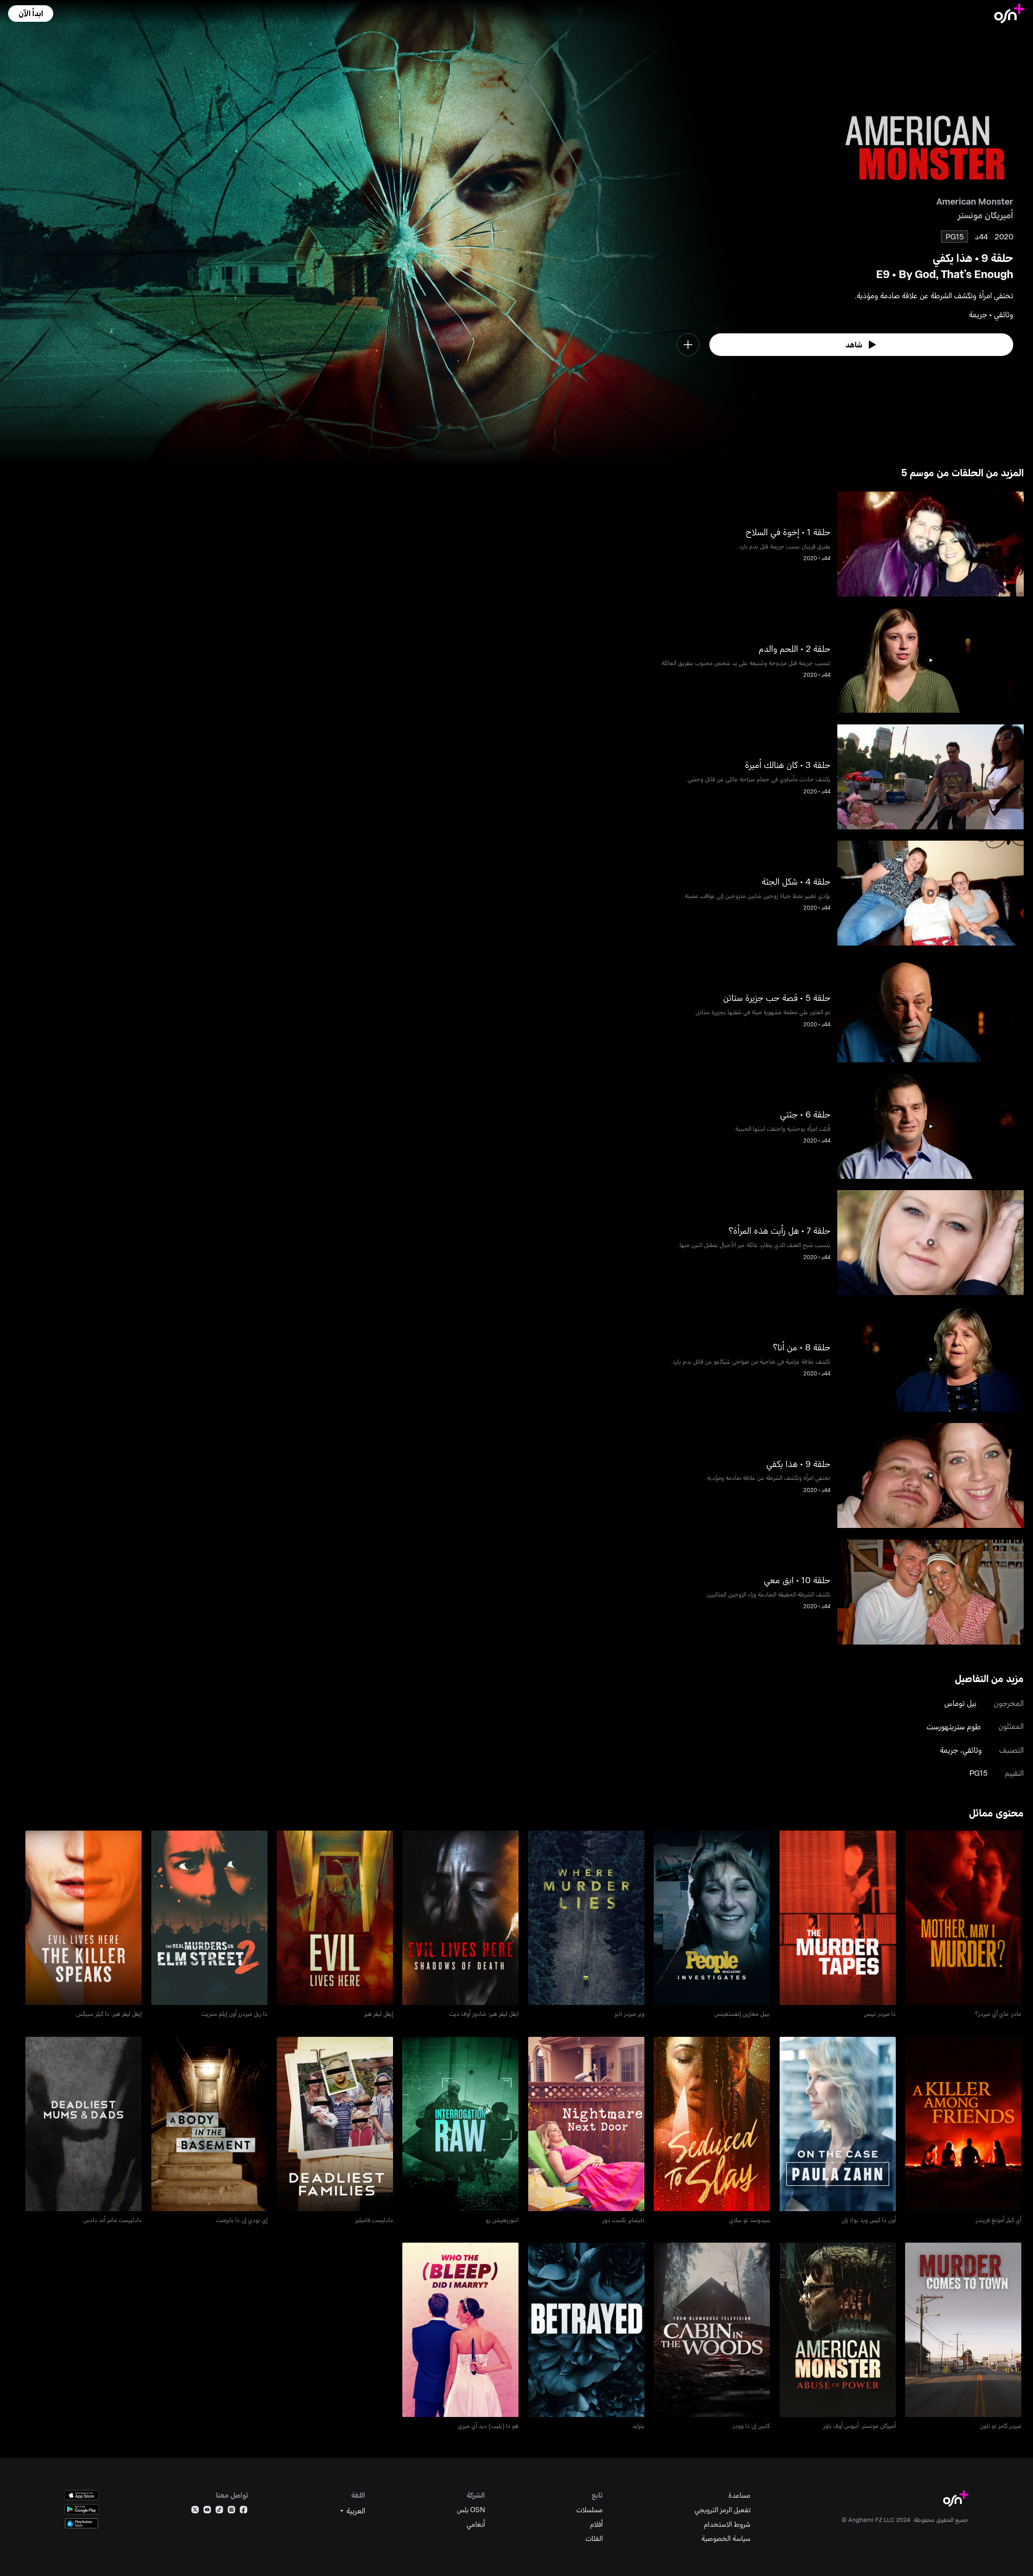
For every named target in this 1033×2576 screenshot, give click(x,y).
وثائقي (972, 1750)
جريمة (949, 1750)
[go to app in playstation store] (82, 2523)
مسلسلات (590, 2510)
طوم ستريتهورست (954, 1726)
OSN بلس (471, 2510)
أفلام (596, 2524)
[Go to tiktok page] (219, 2511)
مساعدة (739, 2495)
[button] (31, 14)
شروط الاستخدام (727, 2524)
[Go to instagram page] (231, 2511)
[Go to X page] (195, 2511)
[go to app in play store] (82, 2509)
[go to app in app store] (82, 2495)
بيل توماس (960, 1703)
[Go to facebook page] (244, 2511)
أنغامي (476, 2524)
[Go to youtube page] (207, 2511)
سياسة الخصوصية (726, 2538)
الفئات (594, 2538)
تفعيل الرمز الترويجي (722, 2510)
